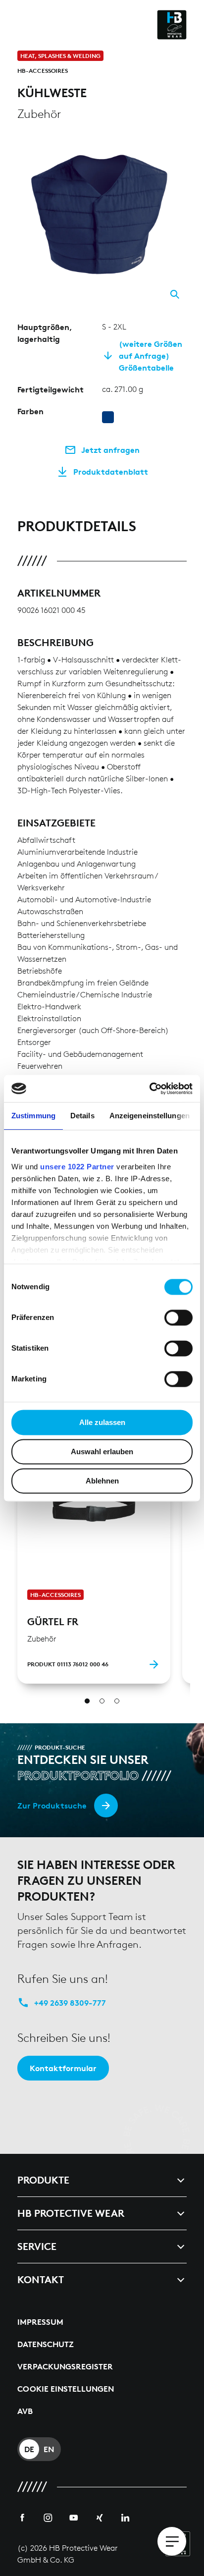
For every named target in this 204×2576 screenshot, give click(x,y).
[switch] (178, 1317)
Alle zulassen (102, 1422)
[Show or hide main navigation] (172, 2541)
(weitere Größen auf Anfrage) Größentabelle (151, 356)
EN (49, 2449)
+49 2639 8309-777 (70, 2003)
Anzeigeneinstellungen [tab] (150, 1116)
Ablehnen (102, 1481)
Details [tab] (82, 1116)
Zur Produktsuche (52, 1806)
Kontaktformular (63, 2068)
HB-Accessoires (43, 71)
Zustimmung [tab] (33, 1116)
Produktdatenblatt (111, 472)
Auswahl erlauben (102, 1452)
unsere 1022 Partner (77, 1167)
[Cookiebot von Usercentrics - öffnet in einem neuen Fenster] (149, 1089)
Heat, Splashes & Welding (60, 56)
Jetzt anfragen (110, 450)
